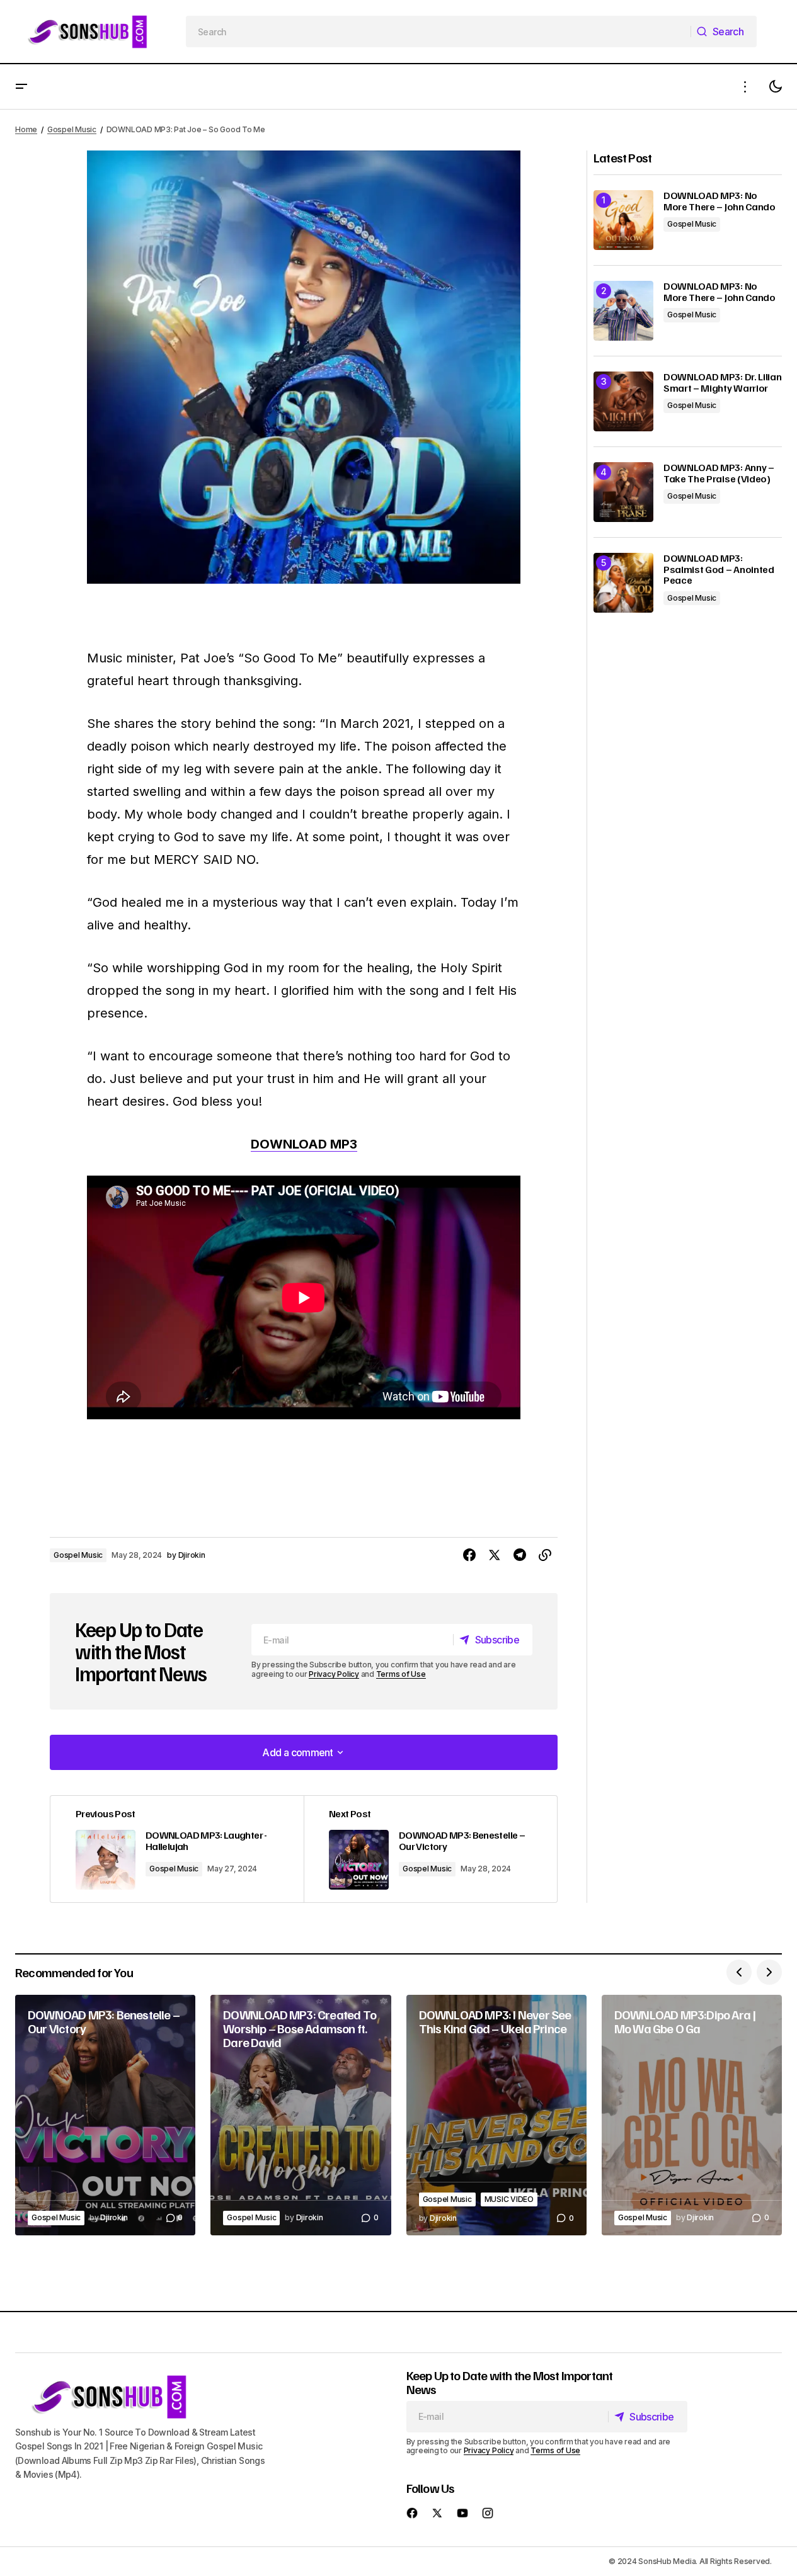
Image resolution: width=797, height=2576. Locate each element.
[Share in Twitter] (495, 1555)
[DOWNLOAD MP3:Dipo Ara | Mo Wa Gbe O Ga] (692, 2115)
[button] (21, 87)
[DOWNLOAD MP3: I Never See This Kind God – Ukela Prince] (496, 2115)
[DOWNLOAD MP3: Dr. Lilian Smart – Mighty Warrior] (623, 401)
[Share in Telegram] (520, 1555)
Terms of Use (401, 1674)
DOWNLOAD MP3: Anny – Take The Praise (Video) (719, 473)
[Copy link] (545, 1555)
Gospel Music (72, 129)
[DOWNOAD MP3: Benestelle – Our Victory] (430, 1849)
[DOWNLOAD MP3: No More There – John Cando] (623, 220)
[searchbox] (439, 31)
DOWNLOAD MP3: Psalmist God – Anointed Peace (719, 570)
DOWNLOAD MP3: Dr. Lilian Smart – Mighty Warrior (722, 383)
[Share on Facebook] (469, 1555)
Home (26, 129)
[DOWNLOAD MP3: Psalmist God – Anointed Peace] (623, 583)
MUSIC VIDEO (509, 2199)
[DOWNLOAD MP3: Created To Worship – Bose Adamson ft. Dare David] (301, 2115)
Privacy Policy (334, 1674)
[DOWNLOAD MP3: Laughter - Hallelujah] (177, 1849)
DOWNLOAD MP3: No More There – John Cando (720, 201)
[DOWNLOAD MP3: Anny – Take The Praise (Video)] (623, 492)
